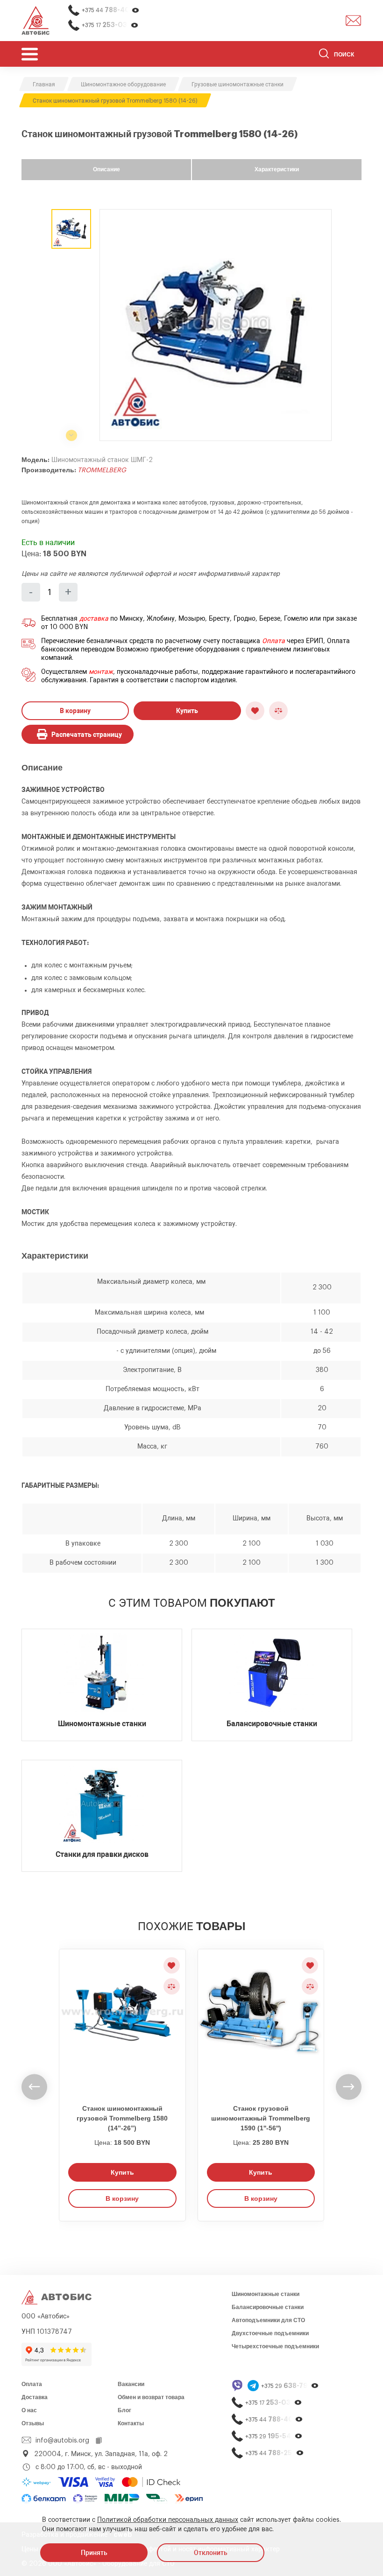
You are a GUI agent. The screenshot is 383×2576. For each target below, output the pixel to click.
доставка (94, 619)
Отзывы (33, 2423)
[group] (216, 325)
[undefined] (34, 2087)
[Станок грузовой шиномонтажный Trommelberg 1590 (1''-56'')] (261, 2021)
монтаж (101, 672)
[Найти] (324, 55)
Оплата (273, 641)
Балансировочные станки (268, 2307)
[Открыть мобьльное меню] (30, 54)
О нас (29, 2410)
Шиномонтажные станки (266, 2294)
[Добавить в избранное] (255, 711)
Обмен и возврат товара (151, 2397)
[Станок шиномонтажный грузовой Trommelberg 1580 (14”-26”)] (122, 2021)
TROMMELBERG (102, 470)
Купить (187, 711)
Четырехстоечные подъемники (275, 2346)
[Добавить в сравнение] (278, 711)
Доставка (35, 2397)
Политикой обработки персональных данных (168, 2520)
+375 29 (290, 2386)
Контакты (131, 2423)
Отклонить (211, 2553)
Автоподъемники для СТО (268, 2320)
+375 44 (111, 10)
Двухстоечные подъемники (270, 2333)
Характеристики (277, 169)
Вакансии (131, 2384)
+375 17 (110, 25)
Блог (124, 2410)
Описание (106, 169)
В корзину (75, 711)
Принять (94, 2553)
